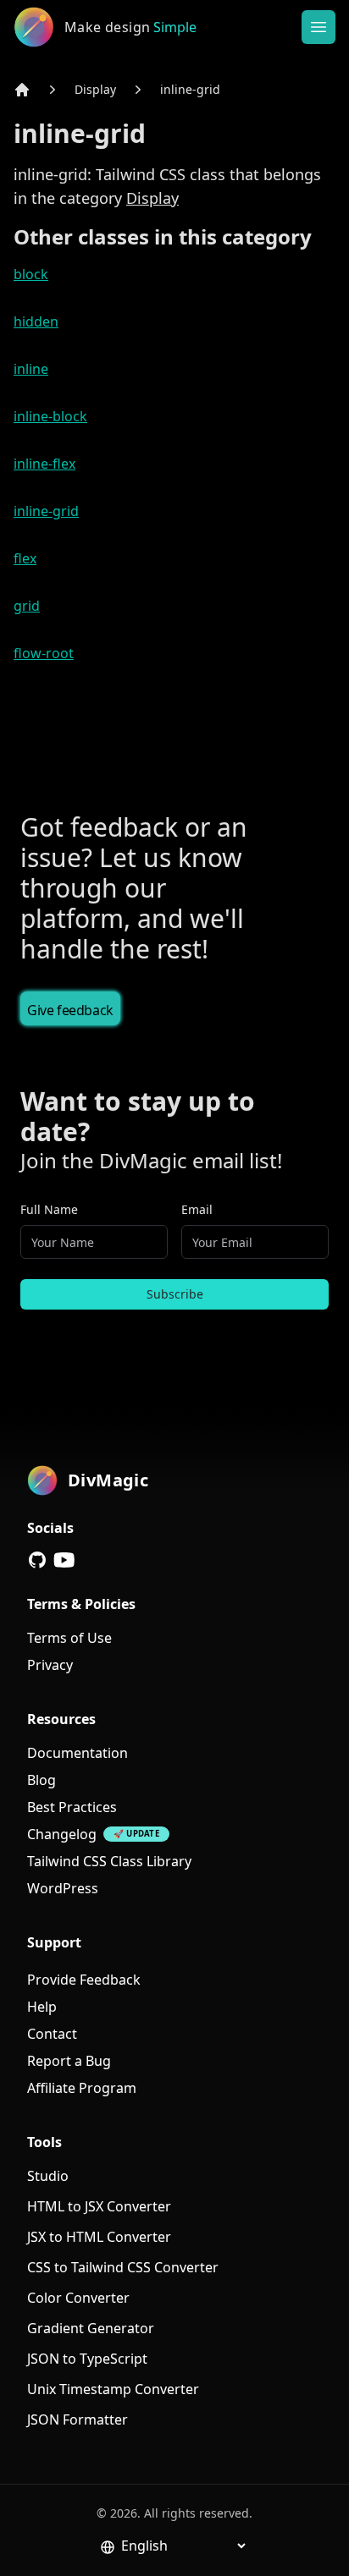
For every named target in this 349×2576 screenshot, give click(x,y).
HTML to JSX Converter (99, 2206)
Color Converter (78, 2298)
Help (42, 2007)
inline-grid (190, 89)
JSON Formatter (78, 2419)
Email (197, 1209)
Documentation (78, 1753)
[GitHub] (37, 1560)
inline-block (50, 416)
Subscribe (175, 1294)
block (31, 274)
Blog (42, 1780)
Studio (48, 2176)
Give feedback (70, 1010)
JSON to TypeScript (87, 2359)
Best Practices (72, 1807)
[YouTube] (64, 1560)
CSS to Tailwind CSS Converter (123, 2267)
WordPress (63, 1888)
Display (95, 89)
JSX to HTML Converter (99, 2237)
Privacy (50, 1665)
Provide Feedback (84, 1980)
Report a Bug (69, 2061)
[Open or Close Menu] (319, 27)
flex (25, 558)
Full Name (49, 1209)
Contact (52, 2034)
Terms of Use (69, 1638)
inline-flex (44, 464)
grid (27, 606)
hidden (36, 321)
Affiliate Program (82, 2088)
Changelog (62, 1834)
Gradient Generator (91, 2328)
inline (31, 369)
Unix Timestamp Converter (113, 2389)
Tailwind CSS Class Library (109, 1861)
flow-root (44, 653)
